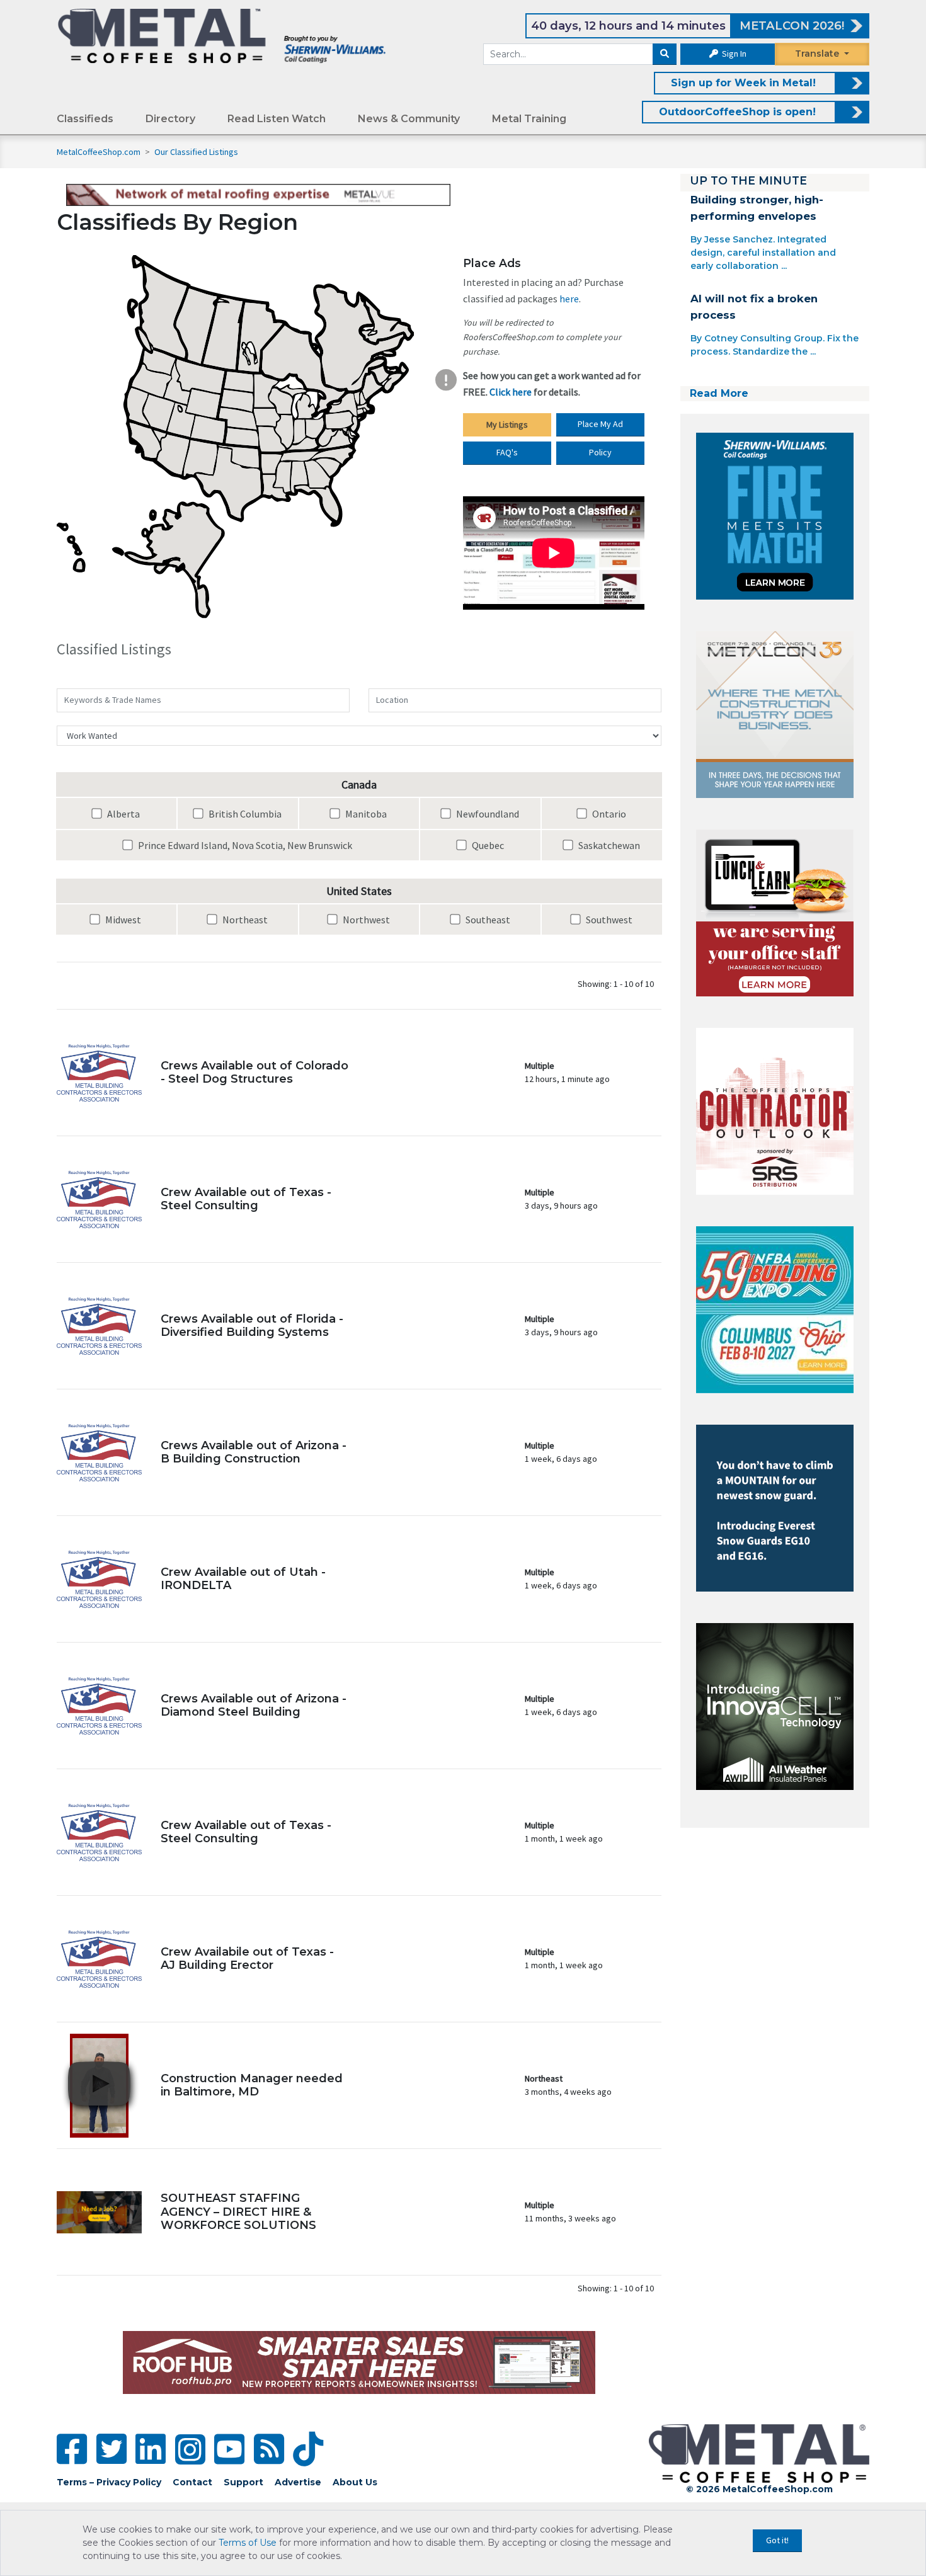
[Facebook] (72, 2449)
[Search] (665, 54)
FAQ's (507, 452)
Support (243, 2482)
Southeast (487, 920)
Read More (719, 393)
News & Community (409, 119)
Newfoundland (487, 814)
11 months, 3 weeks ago (570, 2212)
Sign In (733, 54)
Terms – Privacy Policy (109, 2482)
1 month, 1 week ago (564, 1832)
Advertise (298, 2482)
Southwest (608, 920)
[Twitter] (111, 2449)
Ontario (608, 814)
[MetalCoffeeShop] (222, 35)
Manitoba (365, 814)
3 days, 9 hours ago (561, 1199)
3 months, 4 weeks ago (568, 2085)
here (569, 299)
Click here (511, 392)
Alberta (123, 814)
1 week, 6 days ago (561, 1452)
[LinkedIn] (151, 2449)
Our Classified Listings (196, 152)
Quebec (487, 845)
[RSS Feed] (269, 2449)
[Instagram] (190, 2449)
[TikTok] (308, 2449)
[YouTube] (229, 2449)
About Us (355, 2482)
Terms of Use (248, 2543)
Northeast (244, 920)
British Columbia (244, 814)
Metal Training (529, 119)
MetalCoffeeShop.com (99, 152)
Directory (170, 119)
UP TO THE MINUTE (748, 180)
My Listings (507, 425)
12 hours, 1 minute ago (567, 1072)
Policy (600, 452)
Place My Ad (600, 424)
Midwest (122, 920)
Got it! (777, 2540)
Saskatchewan (608, 845)
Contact (192, 2482)
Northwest (365, 920)
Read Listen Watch (277, 119)
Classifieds (85, 119)
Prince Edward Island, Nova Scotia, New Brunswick (244, 845)
